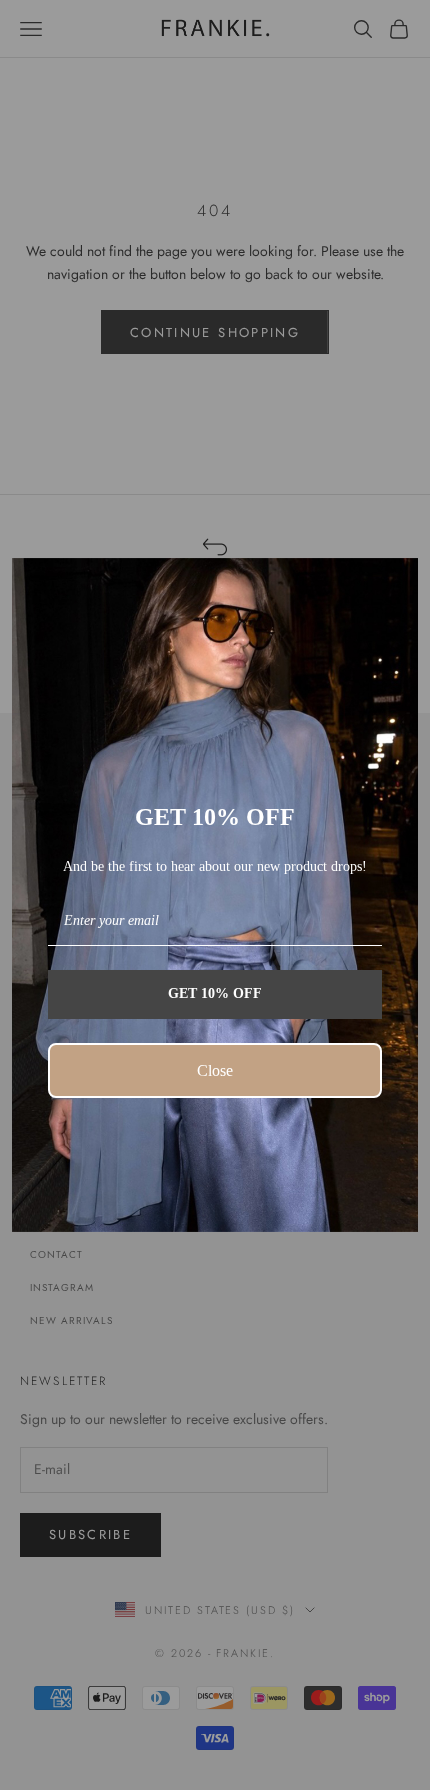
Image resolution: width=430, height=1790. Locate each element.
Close (215, 1070)
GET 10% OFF (215, 993)
